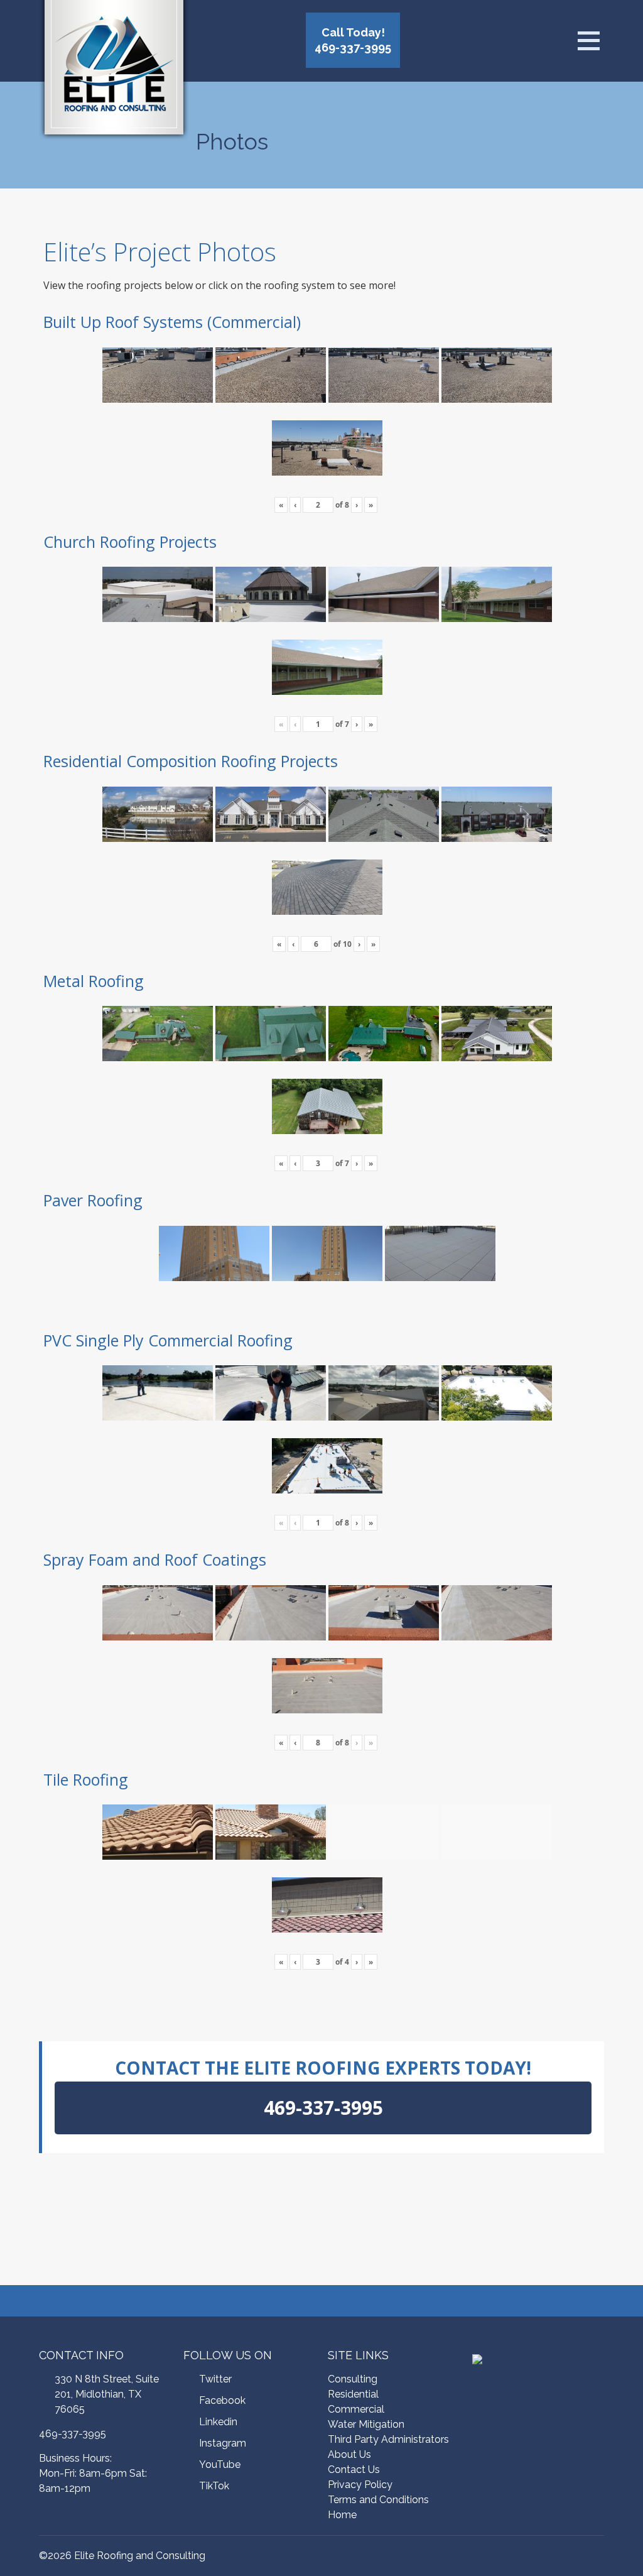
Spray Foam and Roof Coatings (155, 1559)
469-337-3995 (73, 2434)
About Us (349, 2454)
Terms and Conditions (378, 2500)
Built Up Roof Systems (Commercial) (172, 322)
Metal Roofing (94, 981)
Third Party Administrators (388, 2439)
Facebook (222, 2400)
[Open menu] (588, 41)
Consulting (353, 2379)
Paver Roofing (93, 1200)
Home (342, 2515)
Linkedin (218, 2422)
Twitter (215, 2379)
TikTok (214, 2486)
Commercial (356, 2409)
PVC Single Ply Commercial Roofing (168, 1340)
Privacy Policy (360, 2485)
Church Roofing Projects (130, 542)
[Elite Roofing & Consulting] (114, 72)
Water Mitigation (366, 2424)
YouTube (220, 2464)
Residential (353, 2394)
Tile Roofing (86, 1779)
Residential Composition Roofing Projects (191, 761)
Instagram (223, 2443)
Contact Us (354, 2470)
